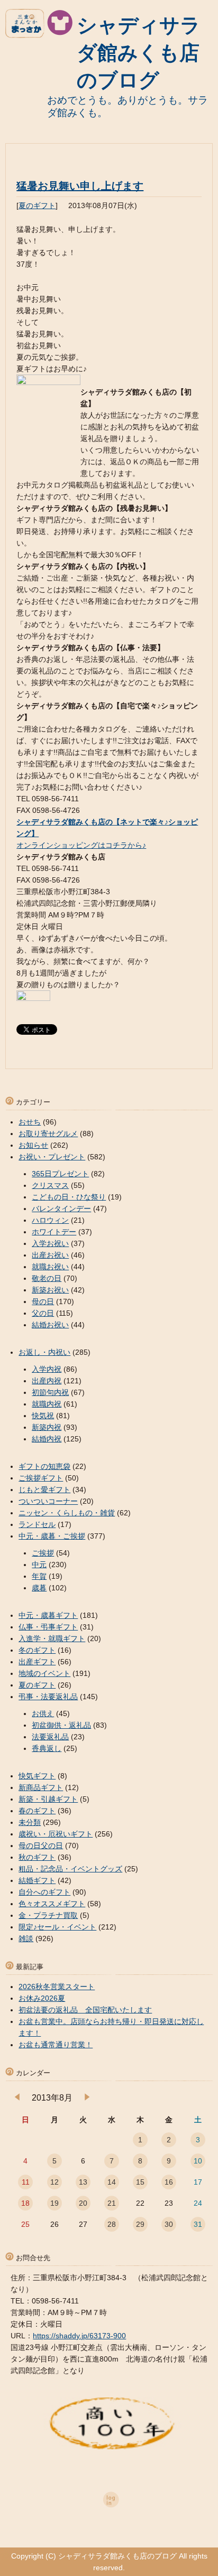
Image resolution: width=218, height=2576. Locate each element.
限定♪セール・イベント (57, 1927)
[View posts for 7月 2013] (17, 2098)
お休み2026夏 (42, 1998)
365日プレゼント (60, 1174)
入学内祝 (47, 1369)
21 (112, 2203)
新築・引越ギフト (48, 1799)
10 (198, 2161)
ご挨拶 (43, 1553)
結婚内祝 (47, 1439)
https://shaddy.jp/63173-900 (79, 2336)
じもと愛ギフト (44, 1490)
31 (198, 2224)
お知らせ (33, 1145)
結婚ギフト (37, 1880)
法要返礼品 (50, 1737)
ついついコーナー (48, 1501)
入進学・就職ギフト (52, 1638)
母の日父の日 (41, 1846)
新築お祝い (50, 1290)
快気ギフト (37, 1776)
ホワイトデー (54, 1232)
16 (169, 2182)
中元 (39, 1565)
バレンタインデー (61, 1209)
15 (140, 2182)
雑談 (26, 1938)
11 (26, 2182)
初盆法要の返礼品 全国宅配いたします (85, 2010)
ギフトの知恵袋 (44, 1466)
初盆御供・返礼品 (61, 1725)
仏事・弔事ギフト (48, 1627)
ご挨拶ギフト (41, 1478)
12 (54, 2182)
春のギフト (37, 1811)
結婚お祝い (50, 1325)
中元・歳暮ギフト (48, 1615)
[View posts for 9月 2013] (87, 2098)
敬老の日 (47, 1278)
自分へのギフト (44, 1892)
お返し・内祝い (44, 1352)
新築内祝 (47, 1427)
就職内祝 (47, 1404)
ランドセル (37, 1524)
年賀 (39, 1576)
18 (25, 2203)
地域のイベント (44, 1673)
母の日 (43, 1301)
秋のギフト (37, 1857)
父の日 (43, 1313)
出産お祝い (50, 1255)
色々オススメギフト (52, 1904)
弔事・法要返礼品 (48, 1697)
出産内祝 (47, 1381)
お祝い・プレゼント (52, 1157)
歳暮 (39, 1588)
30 (169, 2224)
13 (83, 2182)
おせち (30, 1122)
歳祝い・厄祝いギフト (56, 1834)
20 (83, 2203)
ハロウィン (50, 1220)
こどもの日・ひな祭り (69, 1197)
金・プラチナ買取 (48, 1915)
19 (54, 2203)
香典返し (47, 1748)
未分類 (30, 1822)
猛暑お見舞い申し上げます (80, 186)
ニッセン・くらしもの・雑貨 (67, 1513)
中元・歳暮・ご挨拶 (52, 1536)
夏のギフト (37, 205)
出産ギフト (37, 1662)
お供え (43, 1713)
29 (140, 2224)
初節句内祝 (50, 1392)
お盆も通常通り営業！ (56, 2045)
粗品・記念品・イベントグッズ (70, 1869)
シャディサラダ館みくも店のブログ (139, 53)
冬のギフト (37, 1650)
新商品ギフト (41, 1787)
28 (112, 2224)
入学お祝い (50, 1243)
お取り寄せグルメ (48, 1134)
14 (112, 2182)
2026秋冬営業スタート (57, 1987)
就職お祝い (50, 1267)
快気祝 (43, 1416)
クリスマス (50, 1185)
